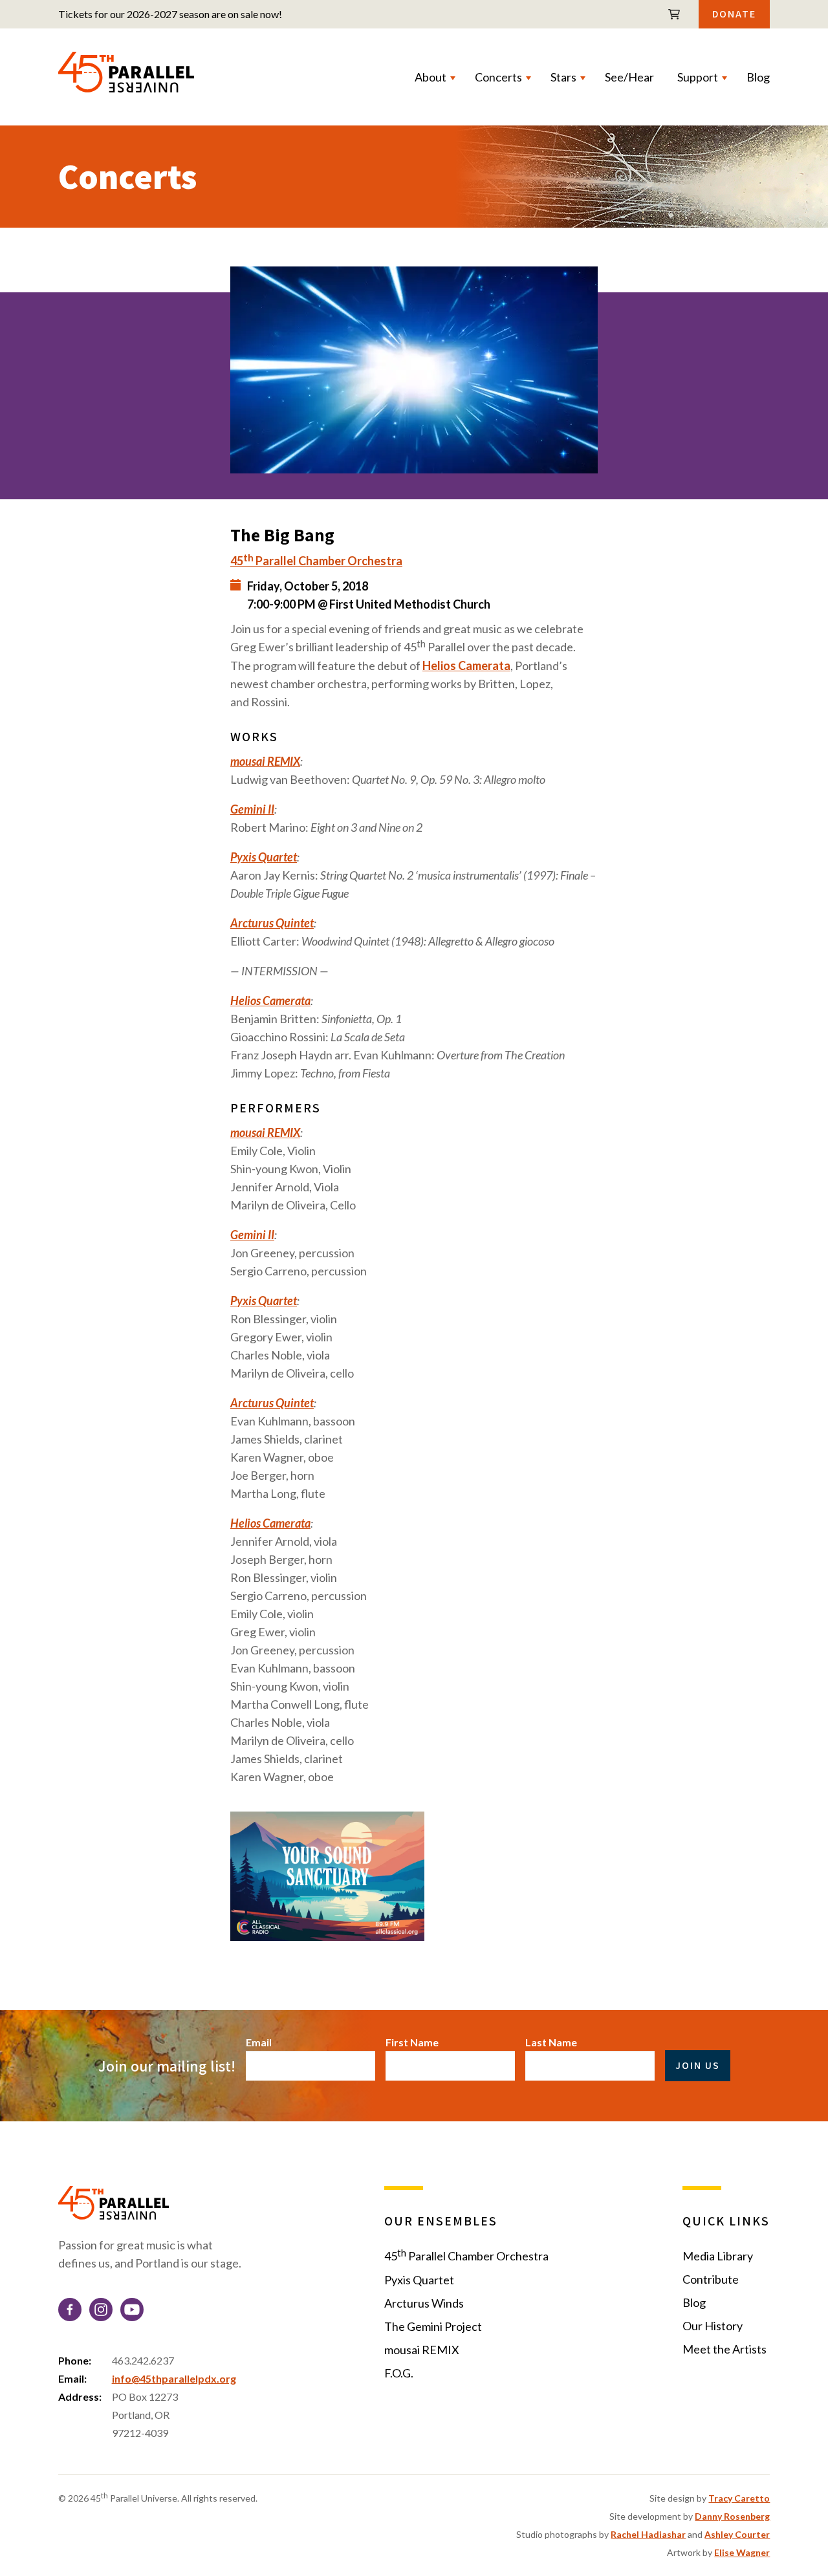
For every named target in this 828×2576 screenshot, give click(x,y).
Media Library (718, 2256)
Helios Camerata (466, 666)
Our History (713, 2326)
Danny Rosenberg (732, 2516)
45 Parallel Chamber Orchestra (466, 2255)
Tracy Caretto (739, 2498)
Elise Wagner (742, 2552)
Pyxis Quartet (264, 857)
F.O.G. (399, 2373)
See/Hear (629, 77)
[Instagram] (101, 2312)
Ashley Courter (737, 2534)
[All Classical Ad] (414, 1878)
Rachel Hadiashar (648, 2534)
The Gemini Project (433, 2326)
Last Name (551, 2042)
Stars (563, 77)
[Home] (126, 77)
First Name (412, 2042)
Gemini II (252, 809)
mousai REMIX (265, 761)
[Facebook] (70, 2312)
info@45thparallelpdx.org (174, 2378)
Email (259, 2042)
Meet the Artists (724, 2349)
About (430, 77)
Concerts (498, 77)
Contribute (711, 2279)
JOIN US (698, 2065)
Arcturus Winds (424, 2303)
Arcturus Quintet (272, 923)
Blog (758, 77)
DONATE (734, 14)
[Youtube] (132, 2312)
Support (698, 77)
